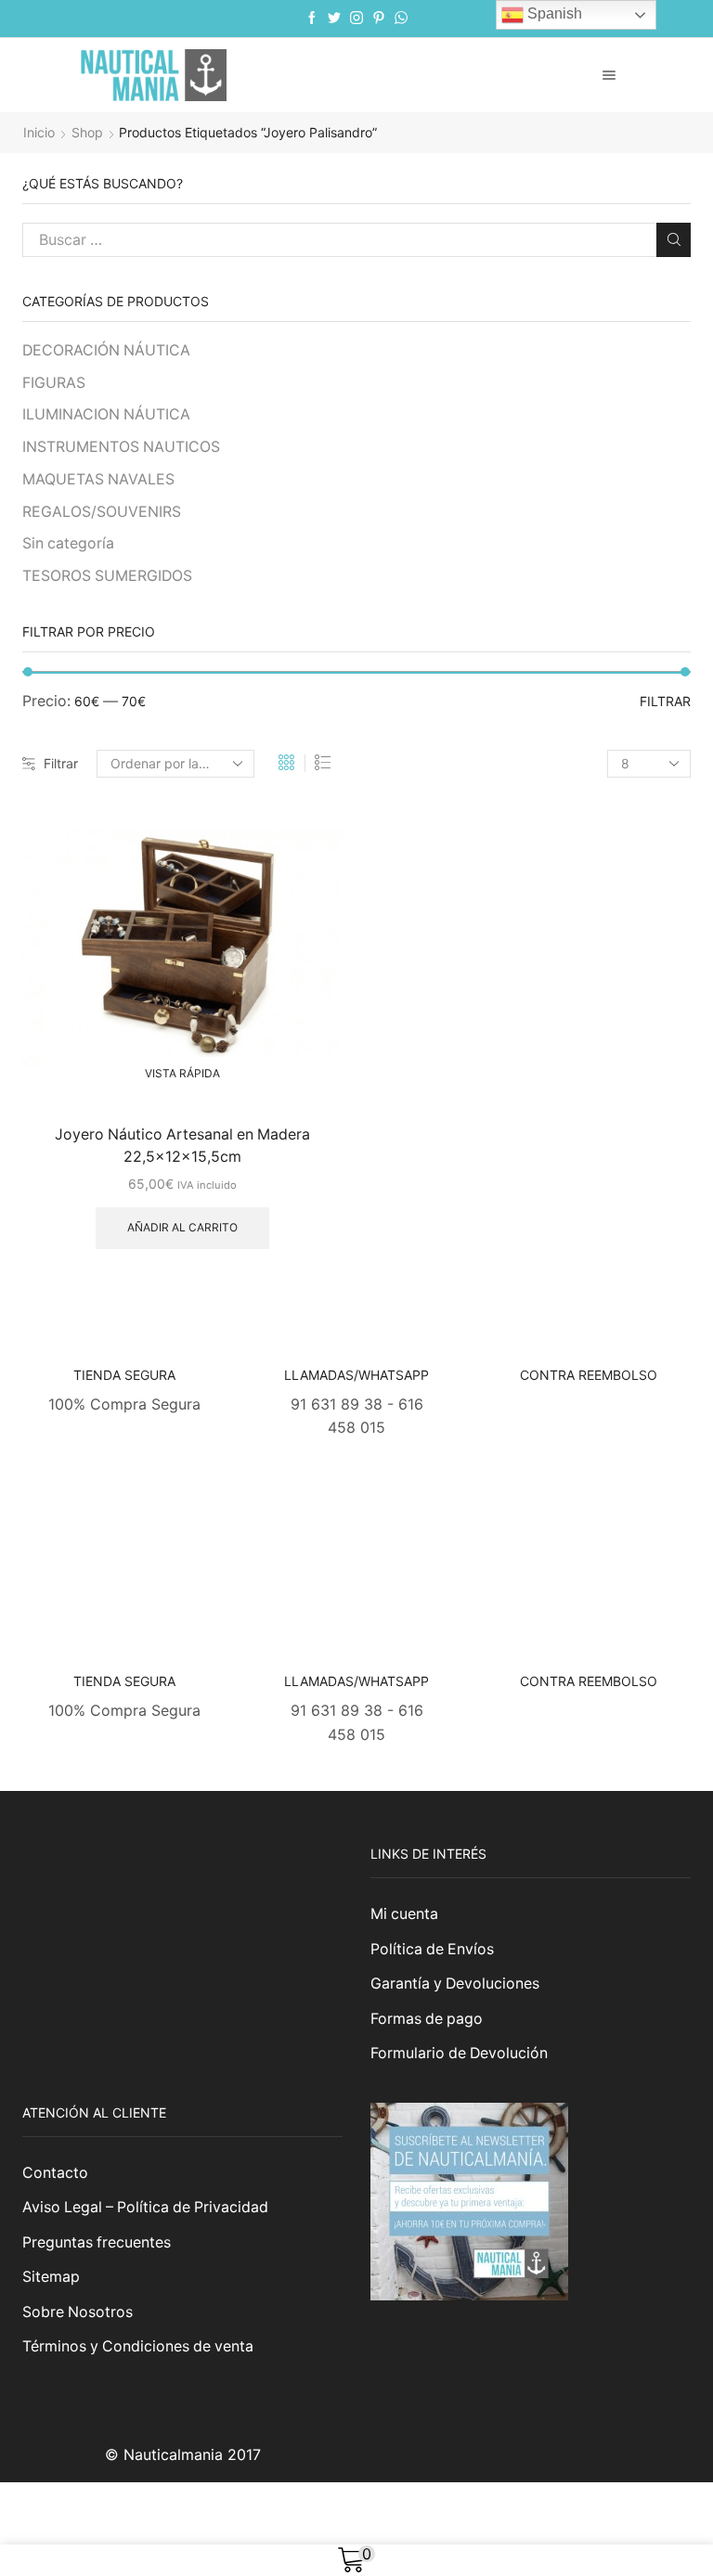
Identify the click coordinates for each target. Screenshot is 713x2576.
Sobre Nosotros (78, 2312)
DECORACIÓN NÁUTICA (106, 350)
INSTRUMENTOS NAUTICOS (121, 447)
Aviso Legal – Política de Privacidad (145, 2207)
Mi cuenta (404, 1914)
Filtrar (61, 763)
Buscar (674, 240)
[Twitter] (334, 19)
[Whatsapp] (401, 19)
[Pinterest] (379, 19)
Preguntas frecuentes (97, 2242)
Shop (87, 132)
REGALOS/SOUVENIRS (102, 512)
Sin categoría (68, 543)
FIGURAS (54, 383)
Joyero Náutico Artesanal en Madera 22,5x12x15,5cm (182, 1146)
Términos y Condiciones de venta (138, 2346)
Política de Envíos (432, 1949)
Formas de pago (427, 2019)
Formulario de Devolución (459, 2053)
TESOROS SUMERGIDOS (107, 576)
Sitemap (51, 2277)
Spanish (553, 13)
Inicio (39, 132)
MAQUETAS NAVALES (98, 479)
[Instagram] (356, 19)
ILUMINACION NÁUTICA (106, 414)
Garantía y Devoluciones (455, 1984)
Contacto (55, 2173)
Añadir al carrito (182, 1227)
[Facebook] (312, 19)
